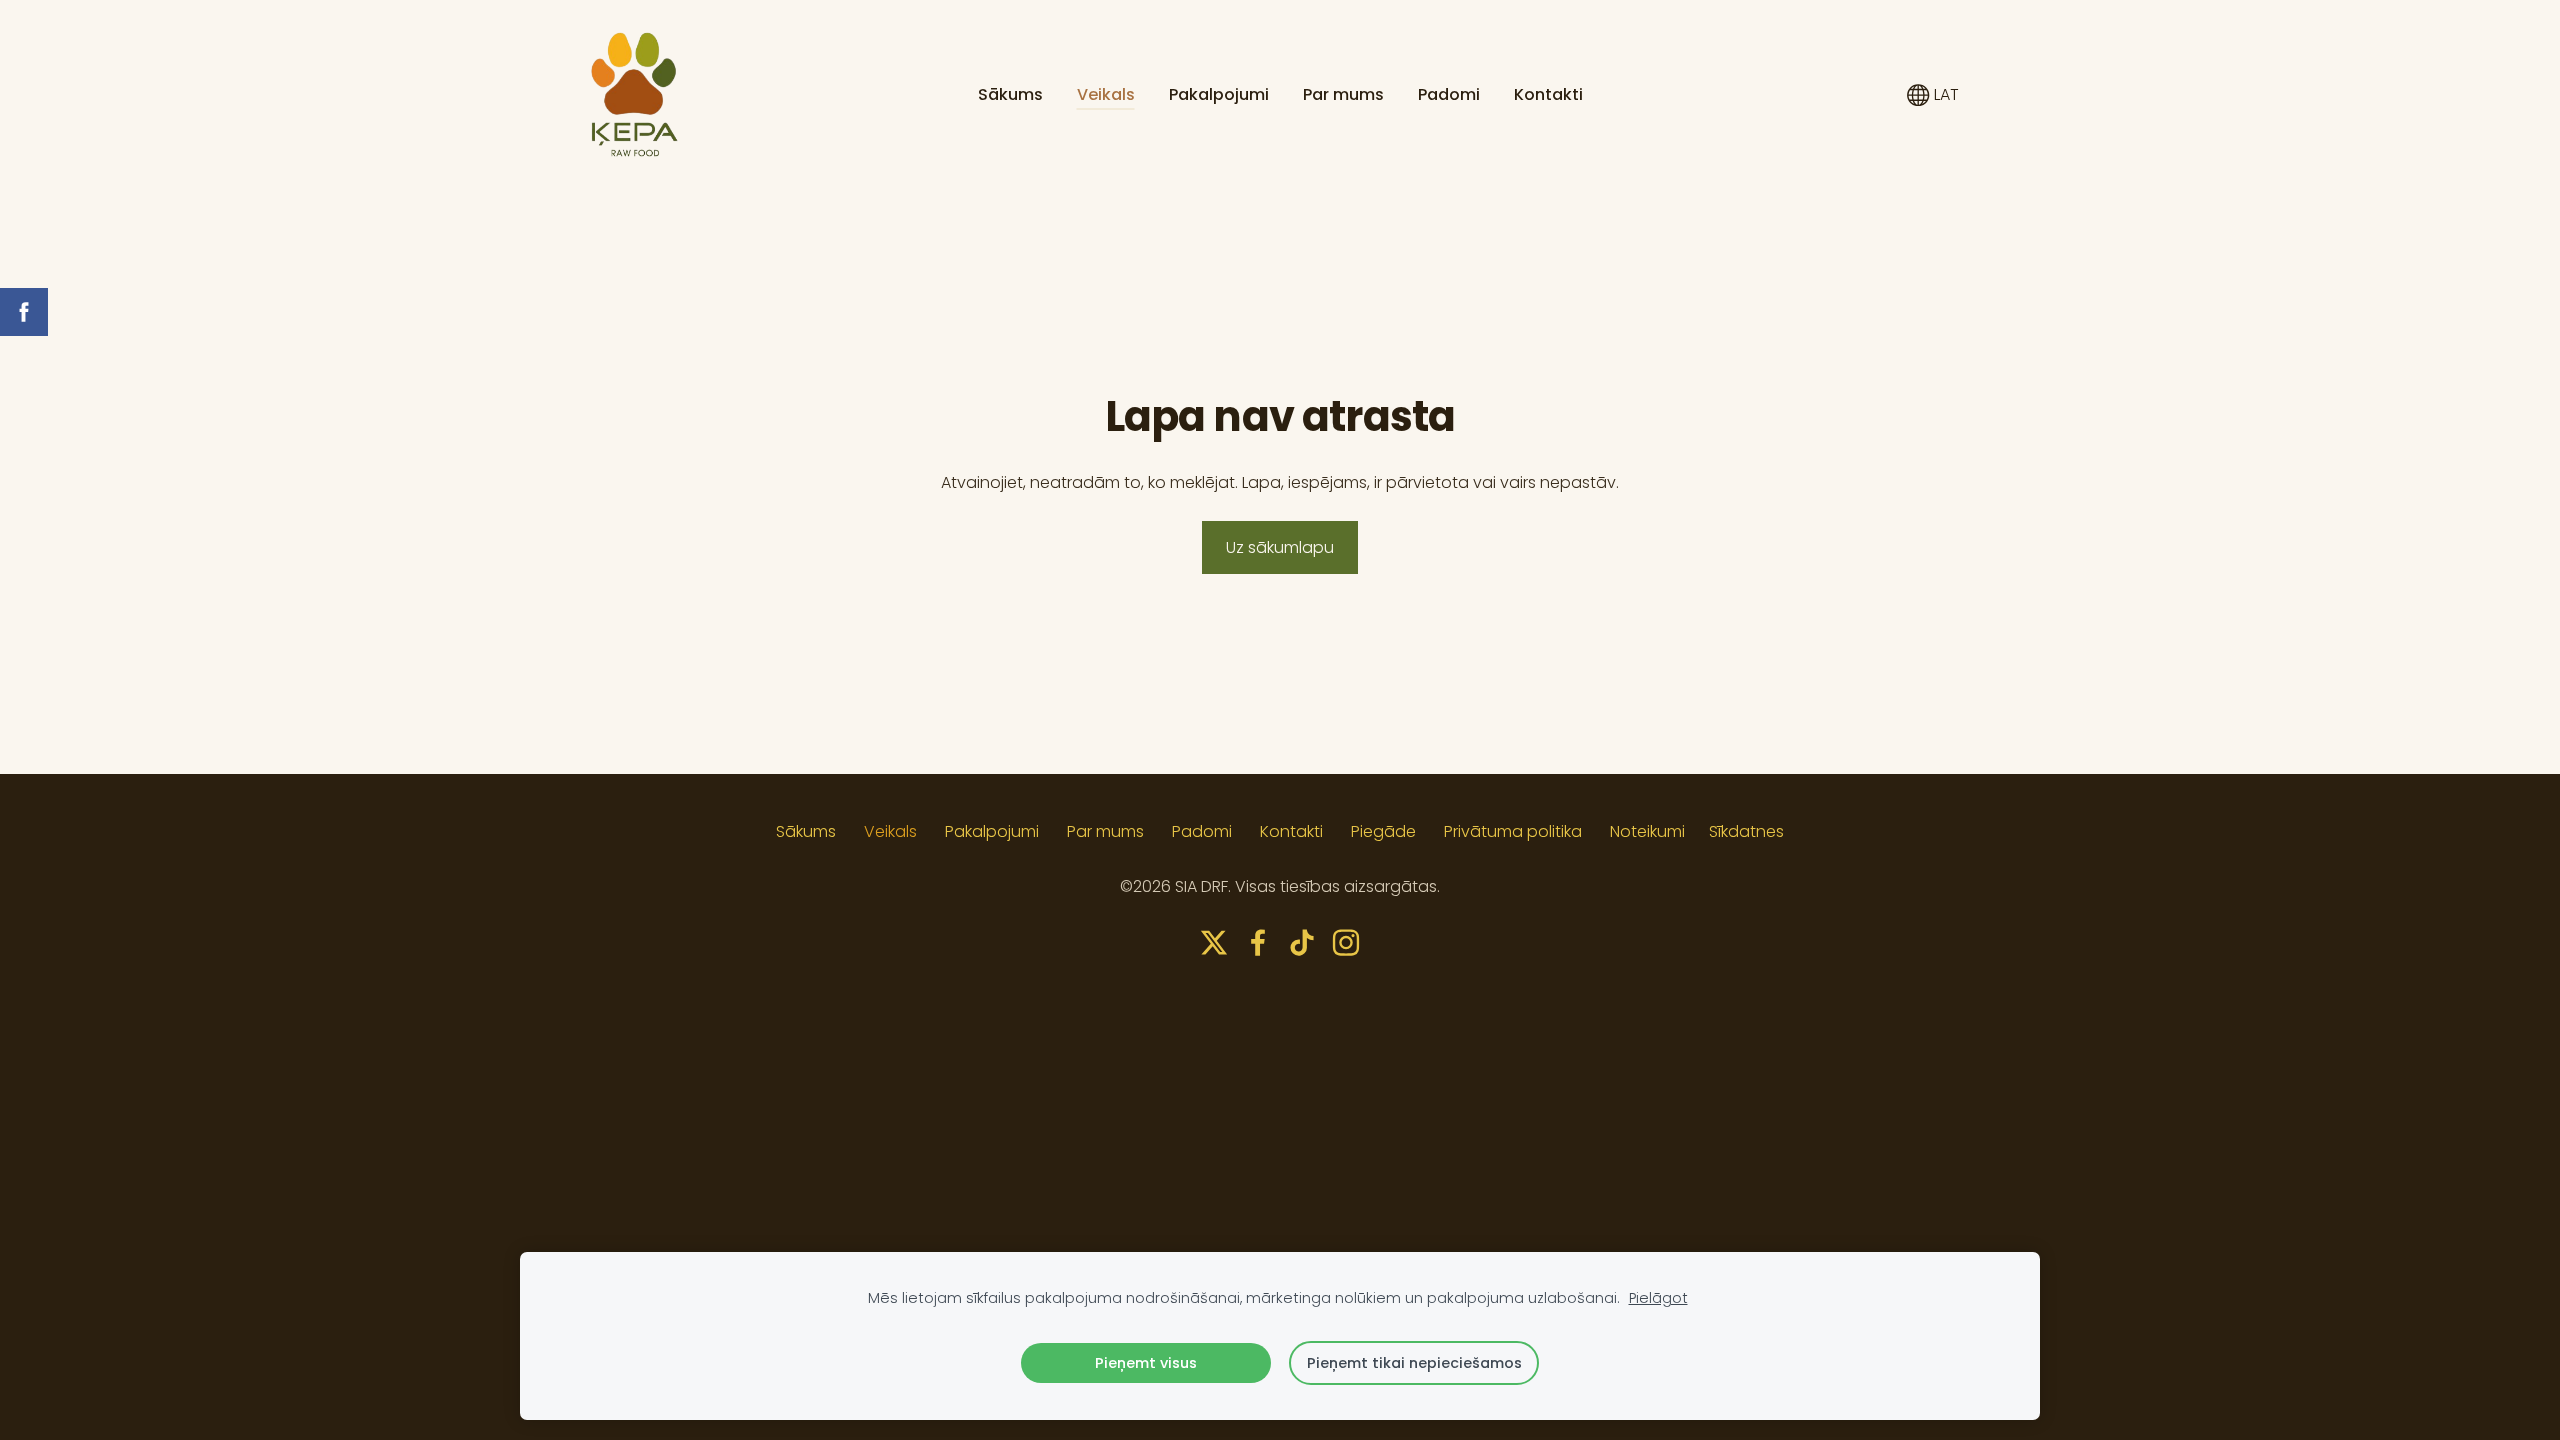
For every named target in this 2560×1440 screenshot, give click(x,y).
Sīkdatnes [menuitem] (1746, 831)
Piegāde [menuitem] (1383, 831)
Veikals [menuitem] (1106, 94)
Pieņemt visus (1146, 1363)
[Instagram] (1346, 942)
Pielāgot (1658, 1298)
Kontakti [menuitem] (1548, 94)
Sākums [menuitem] (1010, 94)
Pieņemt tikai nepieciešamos (1414, 1363)
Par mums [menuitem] (1343, 94)
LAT (1944, 94)
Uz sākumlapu (1280, 547)
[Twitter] (1214, 942)
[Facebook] (1258, 942)
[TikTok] (1302, 942)
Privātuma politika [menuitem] (1513, 831)
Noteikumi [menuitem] (1647, 831)
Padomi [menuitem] (1449, 94)
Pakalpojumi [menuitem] (1219, 94)
